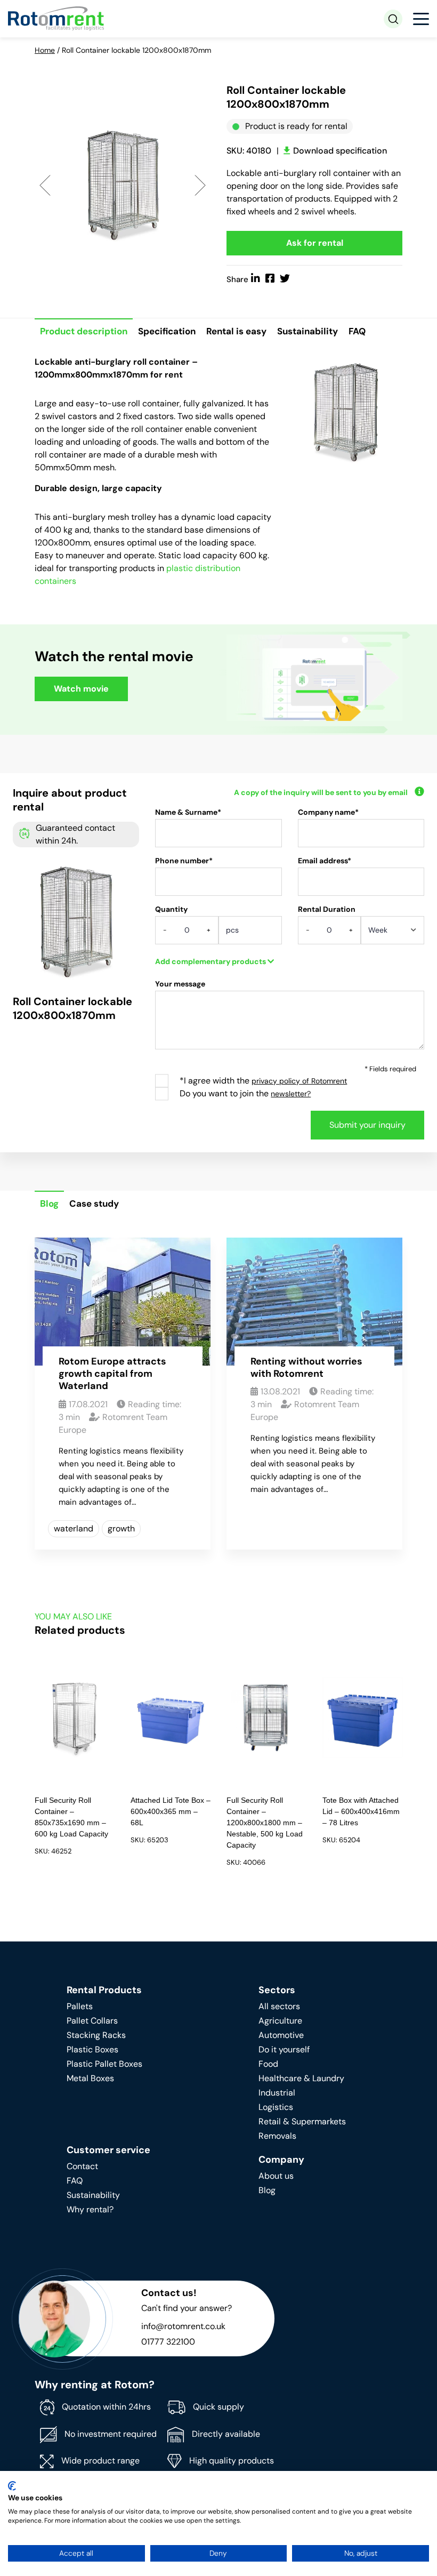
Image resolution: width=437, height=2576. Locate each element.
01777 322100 (168, 2342)
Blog (49, 1203)
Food (268, 2064)
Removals (277, 2136)
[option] (123, 184)
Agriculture (280, 2021)
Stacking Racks (96, 2035)
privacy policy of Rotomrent (299, 1081)
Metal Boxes (90, 2078)
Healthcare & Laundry (301, 2078)
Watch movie (81, 689)
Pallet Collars (92, 2021)
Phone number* (184, 861)
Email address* (325, 861)
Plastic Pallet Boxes (104, 2064)
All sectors (279, 2006)
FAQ (357, 331)
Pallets (80, 2006)
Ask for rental (315, 243)
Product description (84, 331)
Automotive (281, 2035)
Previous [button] (45, 185)
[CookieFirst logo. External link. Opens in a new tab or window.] (12, 2486)
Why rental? (90, 2209)
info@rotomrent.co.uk (183, 2326)
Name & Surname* (188, 812)
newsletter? (291, 1094)
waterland (74, 1528)
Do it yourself (284, 2049)
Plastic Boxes (92, 2049)
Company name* (328, 812)
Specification (167, 331)
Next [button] (200, 185)
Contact (82, 2166)
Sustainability (307, 331)
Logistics (276, 2107)
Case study (94, 1203)
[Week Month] (393, 934)
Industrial (277, 2093)
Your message (180, 984)
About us (276, 2176)
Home (45, 50)
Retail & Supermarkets (302, 2121)
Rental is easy (236, 331)
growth (121, 1528)
